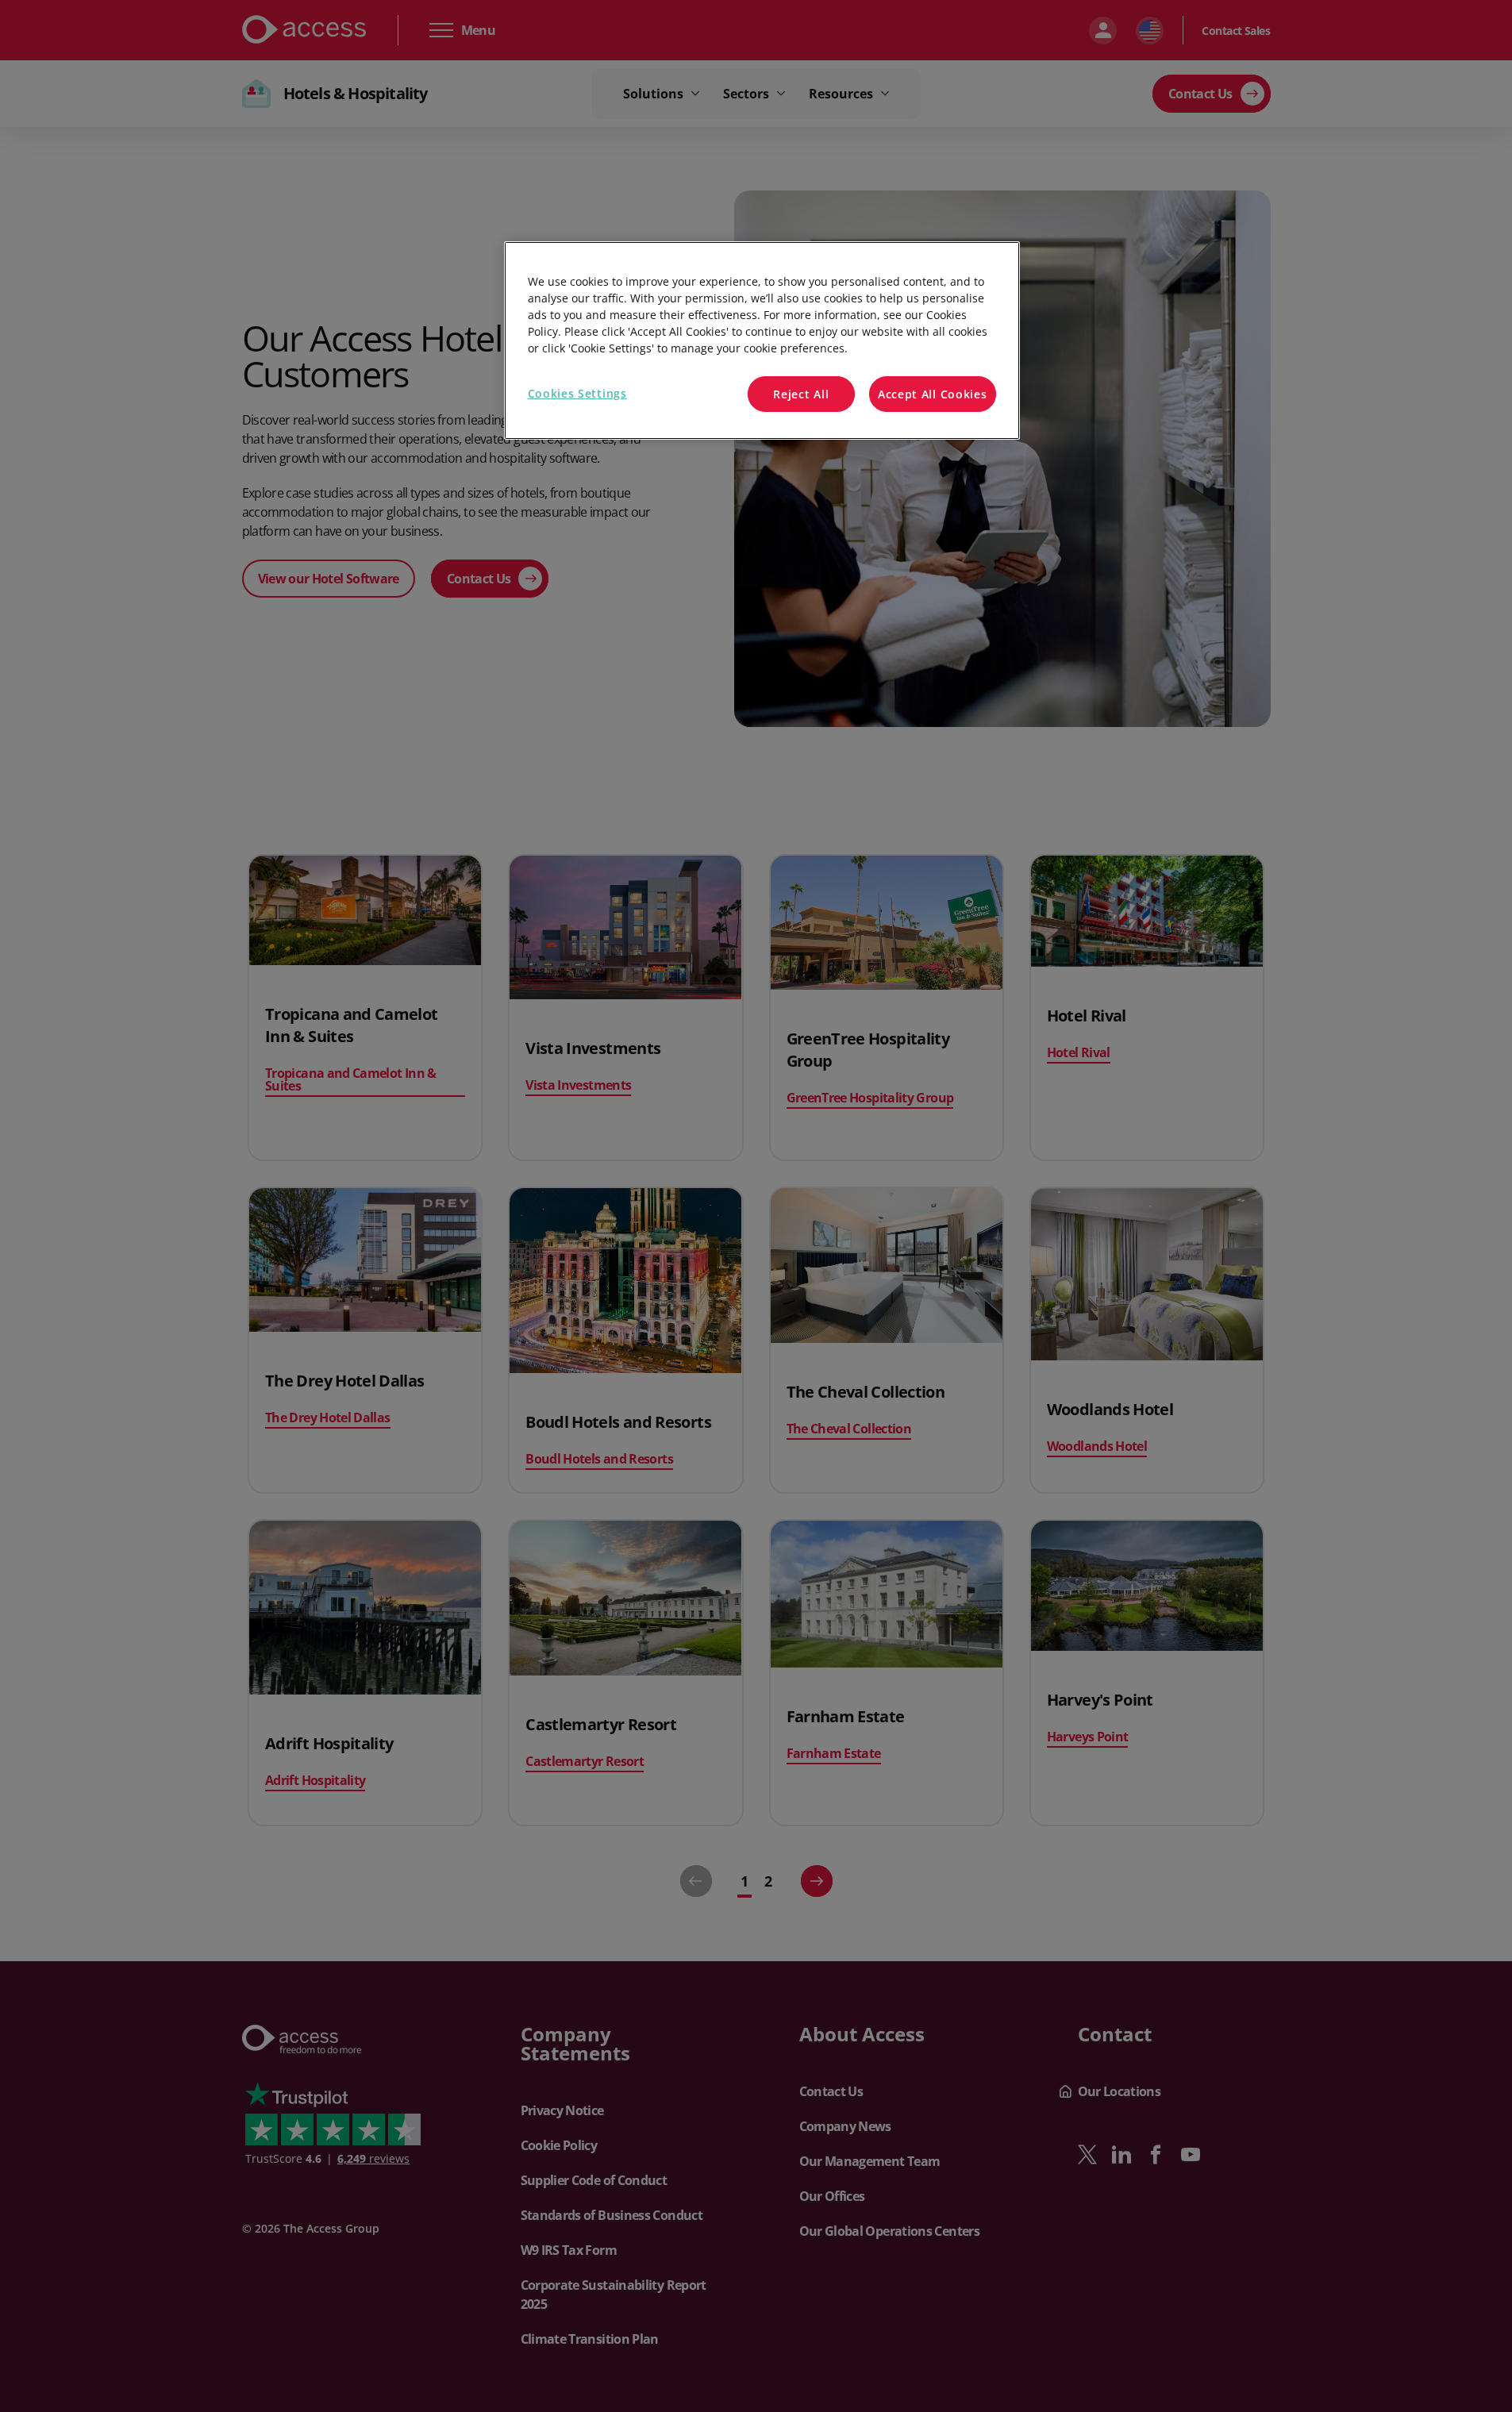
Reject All (801, 394)
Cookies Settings (577, 393)
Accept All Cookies (933, 394)
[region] (762, 341)
